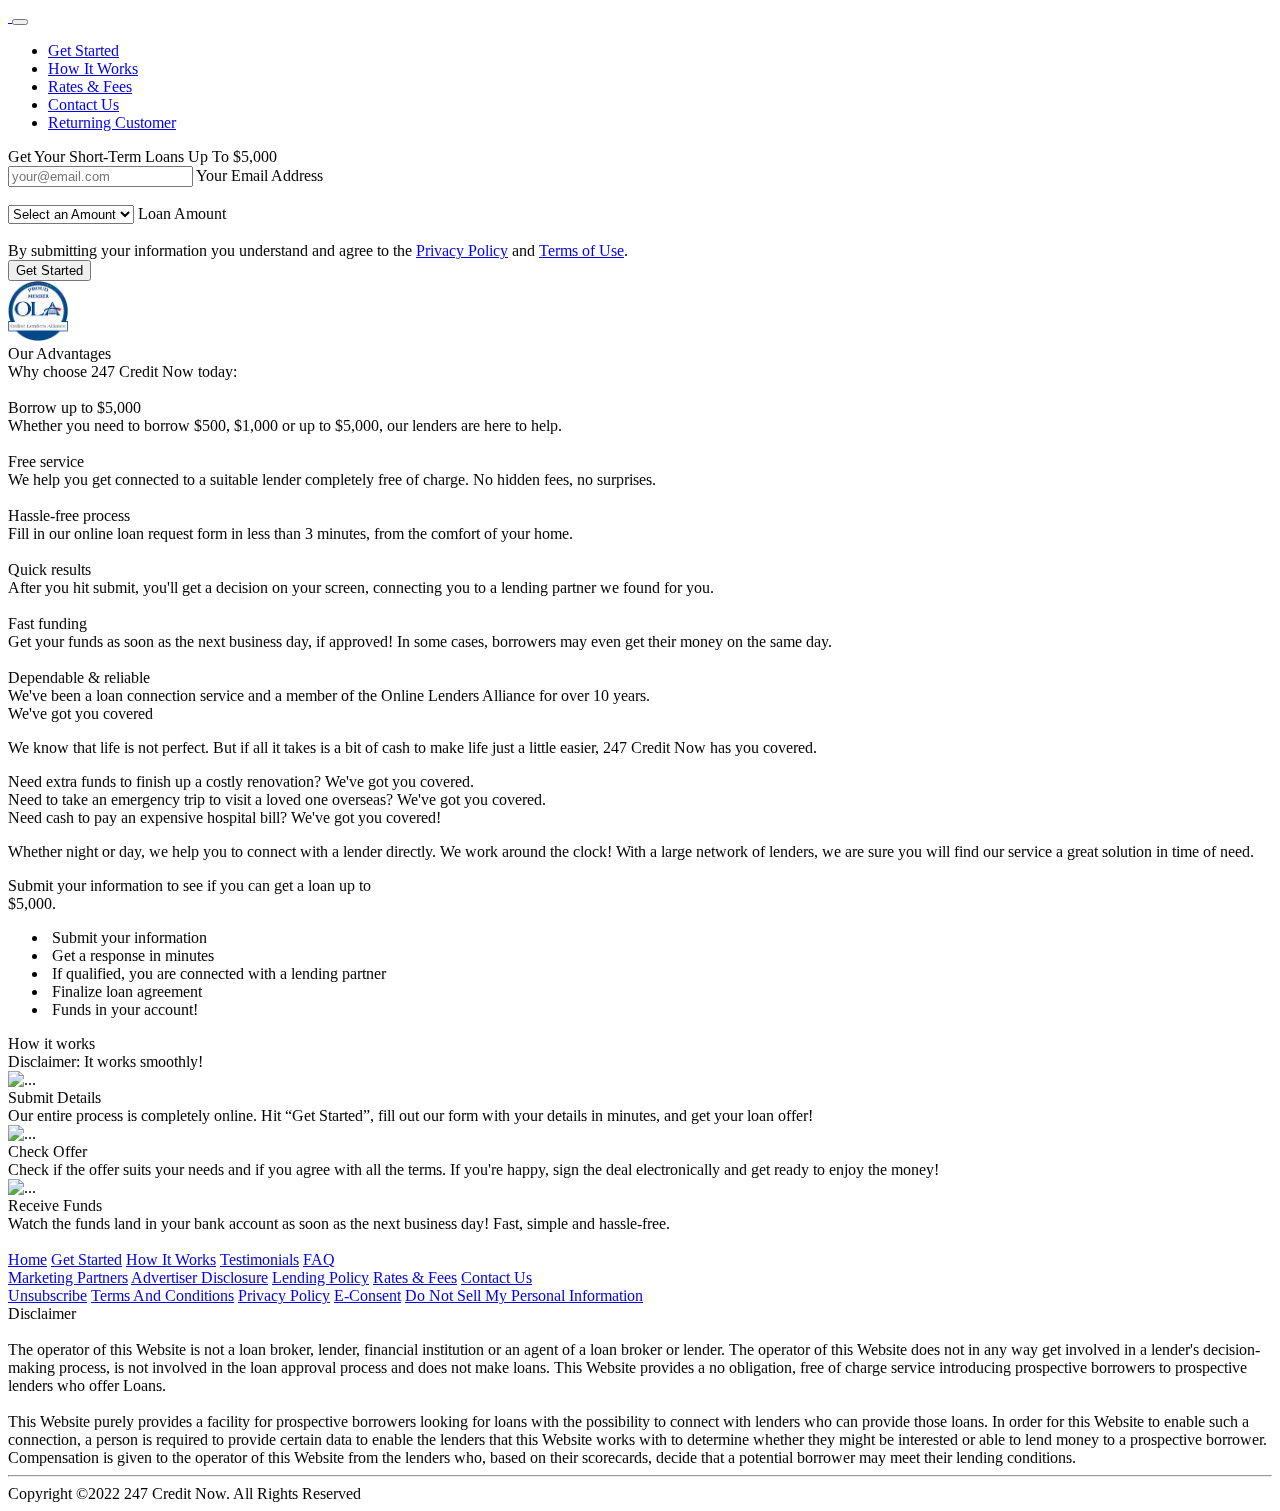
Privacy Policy (462, 250)
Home (27, 1259)
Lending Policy (320, 1277)
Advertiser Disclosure (199, 1277)
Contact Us (83, 104)
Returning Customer (112, 122)
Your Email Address (259, 175)
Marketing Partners (68, 1277)
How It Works (93, 68)
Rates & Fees (90, 86)
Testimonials (259, 1259)
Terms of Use (581, 250)
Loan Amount (182, 213)
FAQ (319, 1259)
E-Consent (367, 1295)
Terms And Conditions (162, 1295)
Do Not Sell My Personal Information (524, 1295)
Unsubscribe (47, 1295)
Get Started (83, 50)
